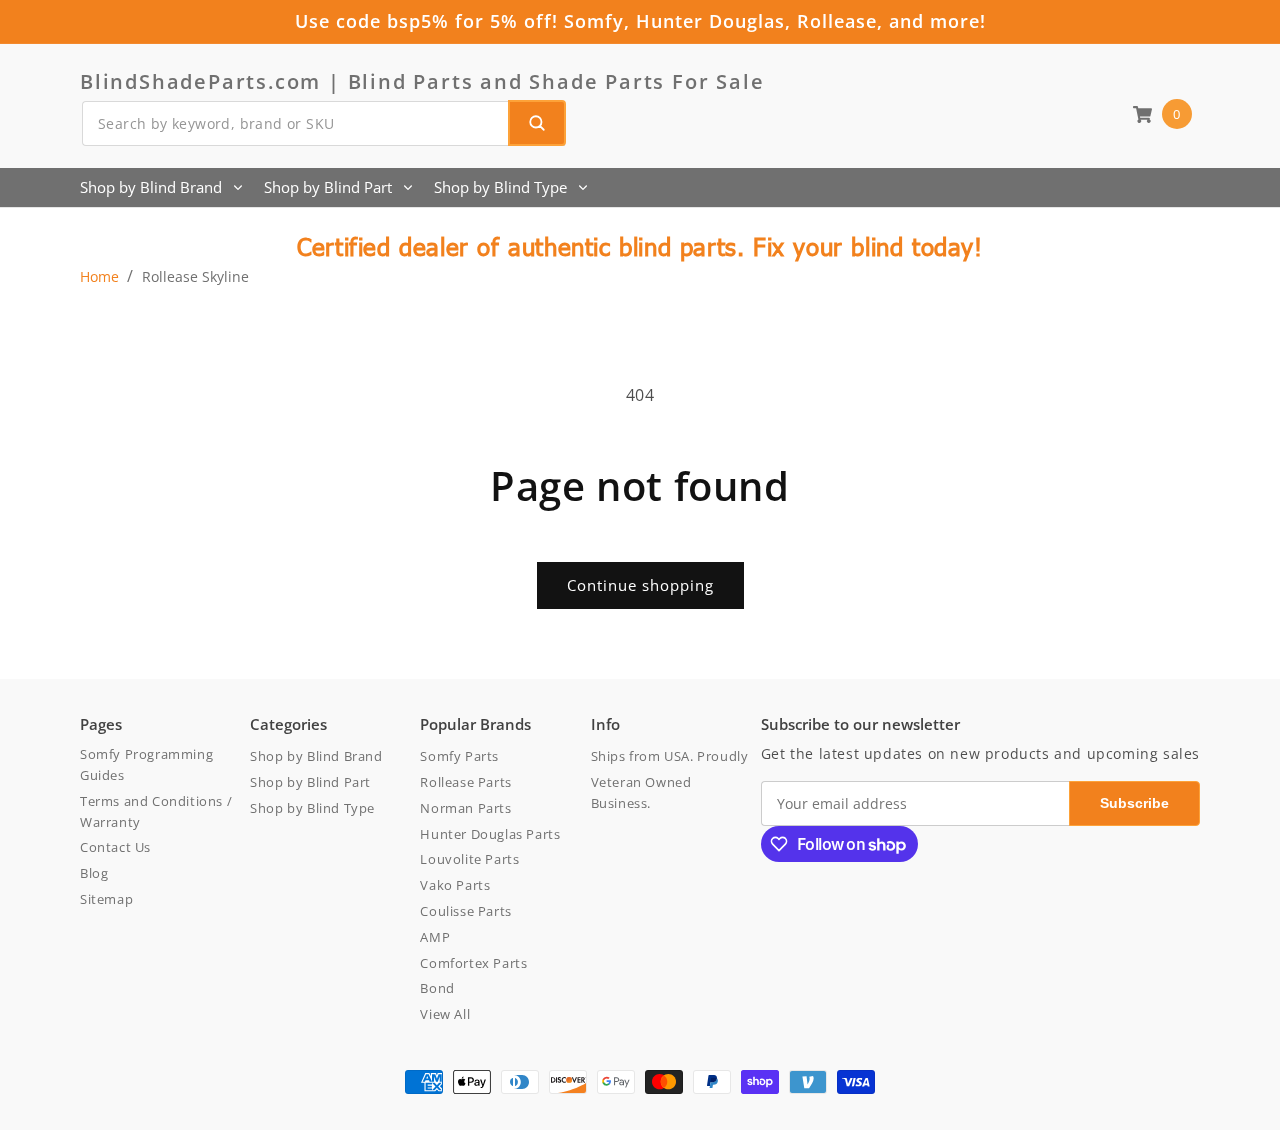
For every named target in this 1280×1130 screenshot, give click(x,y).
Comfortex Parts (473, 963)
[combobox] (323, 123)
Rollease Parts (465, 782)
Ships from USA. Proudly (670, 756)
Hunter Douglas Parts (490, 834)
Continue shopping (640, 585)
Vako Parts (455, 885)
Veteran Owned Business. (641, 792)
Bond (437, 988)
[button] (1162, 114)
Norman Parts (465, 808)
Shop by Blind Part (328, 187)
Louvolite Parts (469, 859)
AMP (435, 937)
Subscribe (1134, 803)
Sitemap (106, 899)
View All (445, 1014)
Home (99, 276)
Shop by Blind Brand (151, 187)
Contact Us (115, 847)
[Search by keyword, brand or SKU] (537, 123)
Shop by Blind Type (500, 187)
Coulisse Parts (465, 911)
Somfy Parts (459, 756)
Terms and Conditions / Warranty (156, 811)
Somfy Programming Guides (146, 764)
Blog (94, 873)
